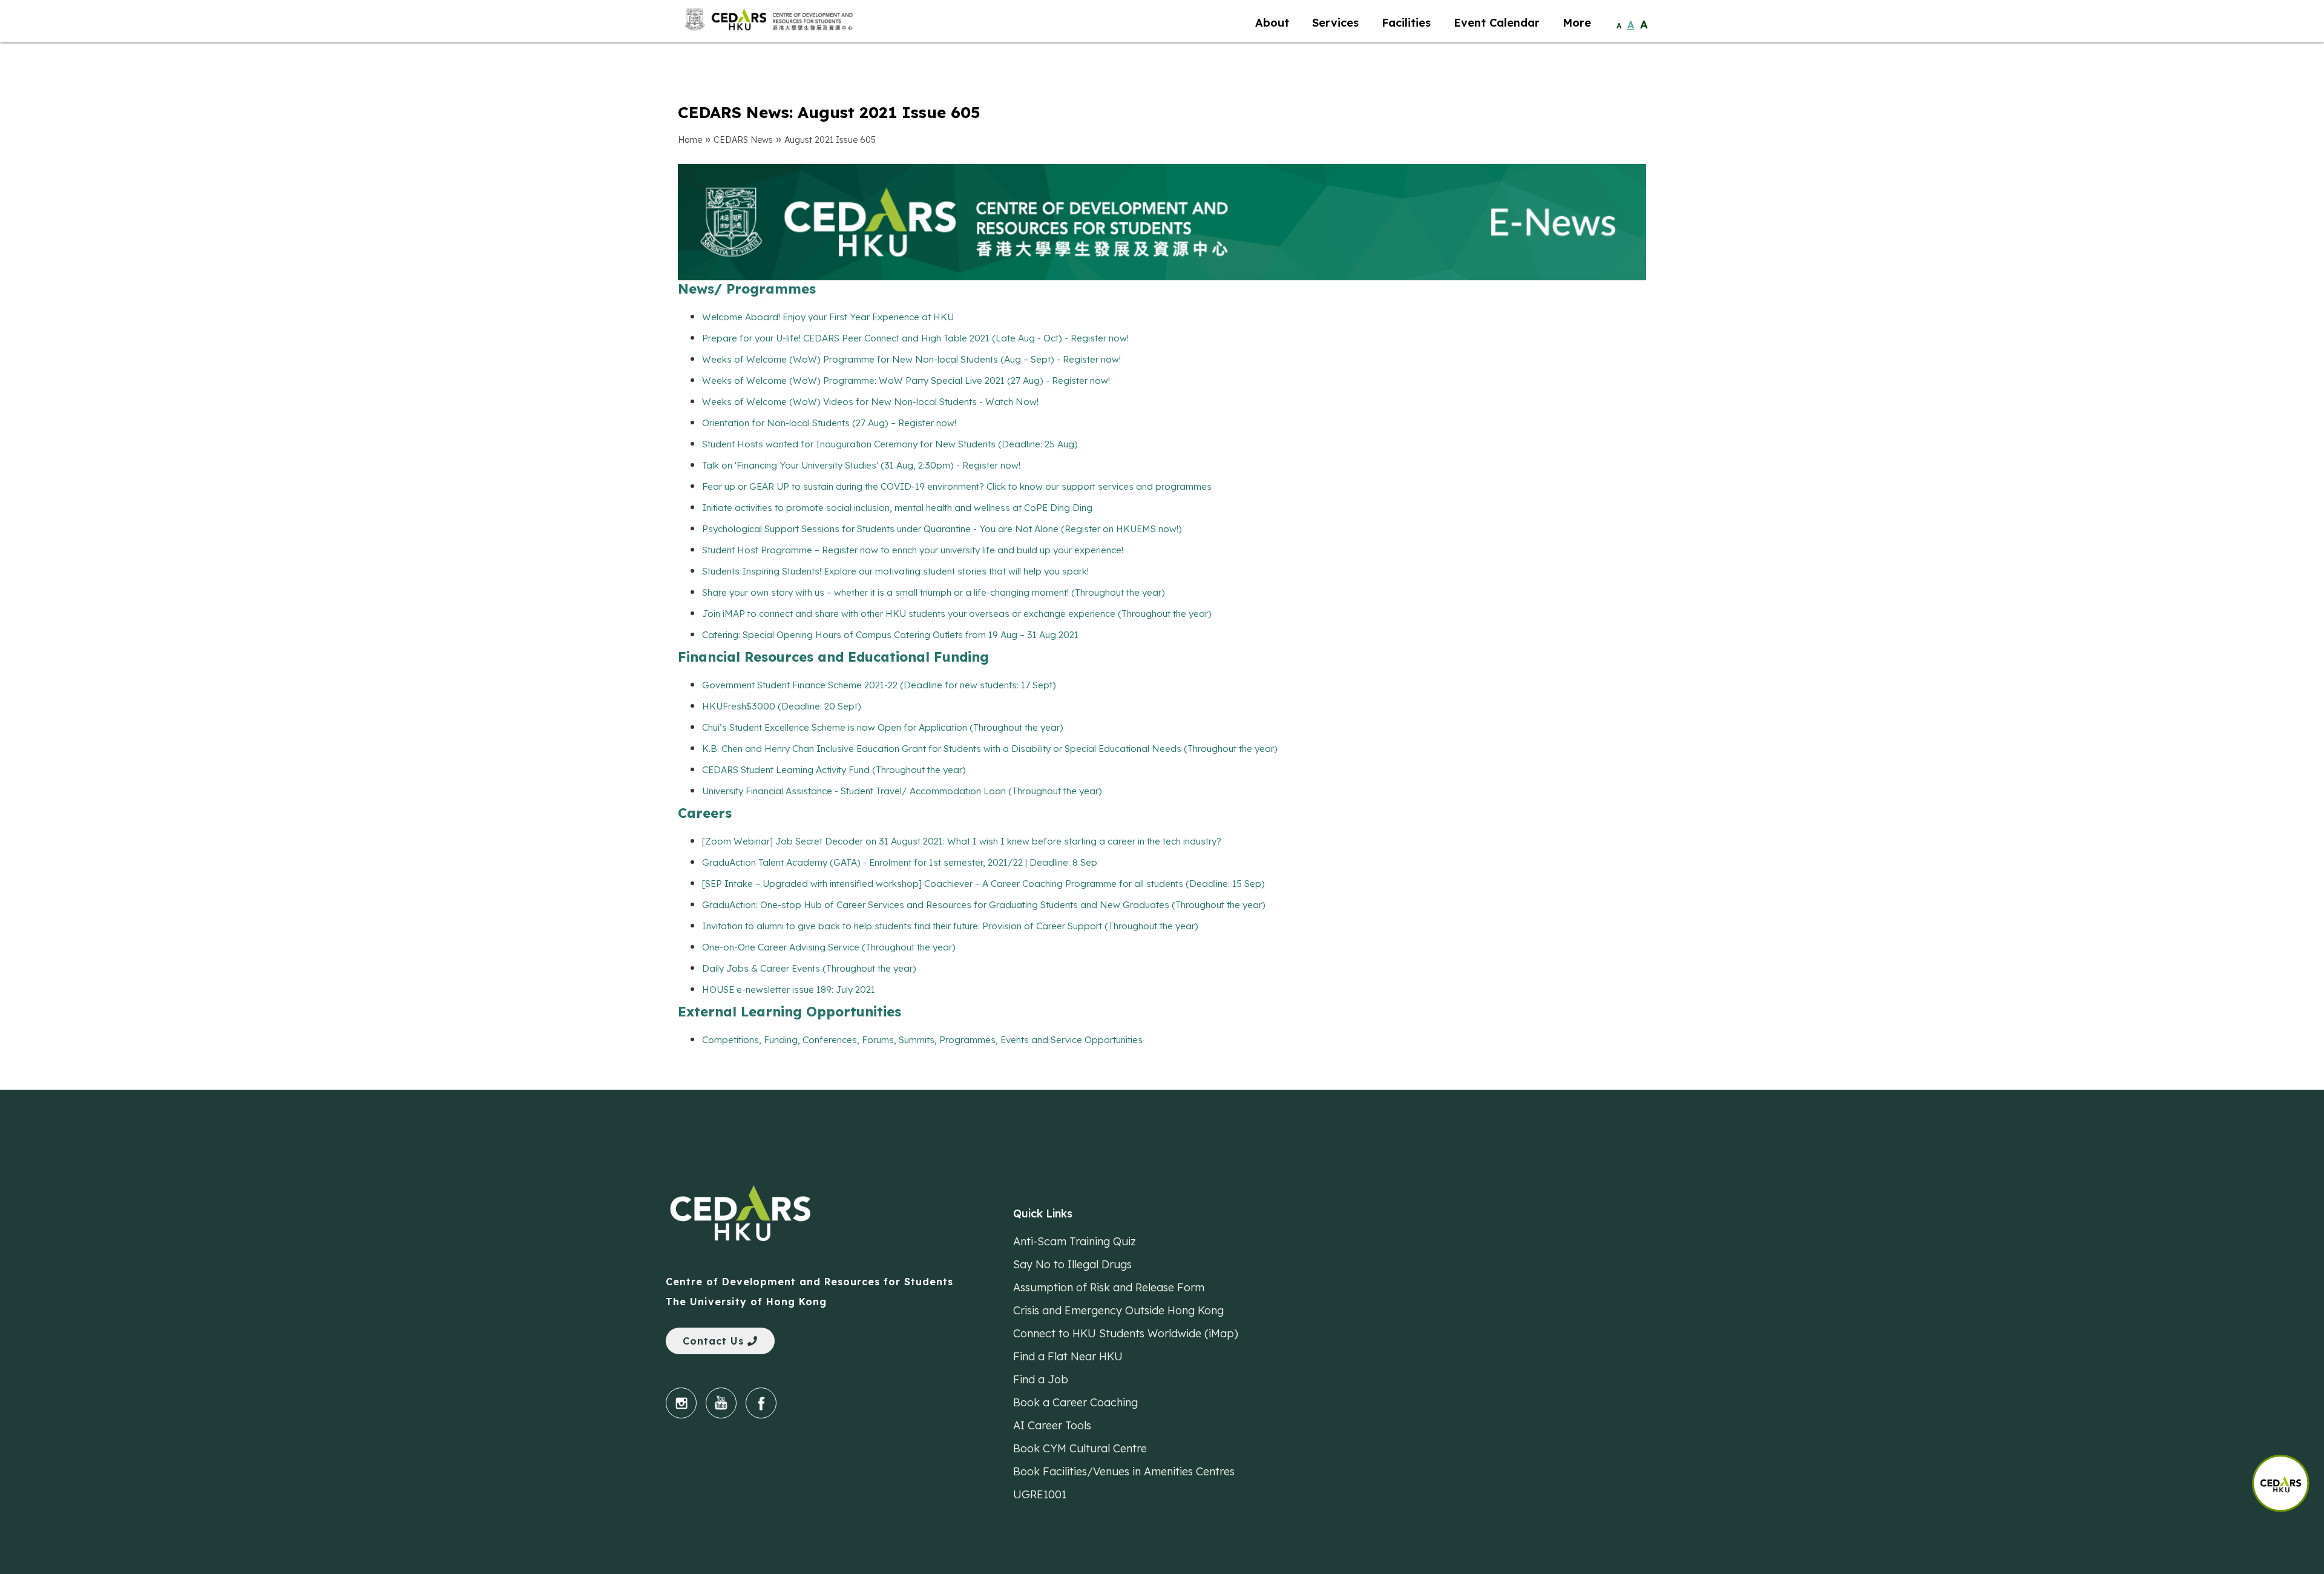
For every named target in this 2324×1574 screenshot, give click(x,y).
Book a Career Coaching (1075, 1402)
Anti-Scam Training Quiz (1075, 1241)
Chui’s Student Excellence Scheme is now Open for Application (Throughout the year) (883, 727)
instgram (681, 1403)
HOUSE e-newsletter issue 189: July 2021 (789, 990)
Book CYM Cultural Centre (1080, 1448)
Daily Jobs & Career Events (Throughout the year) (809, 968)
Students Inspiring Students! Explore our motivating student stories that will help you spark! (895, 571)
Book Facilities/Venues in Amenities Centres (1124, 1471)
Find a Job (1041, 1379)
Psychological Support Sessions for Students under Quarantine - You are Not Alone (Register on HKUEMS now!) (942, 529)
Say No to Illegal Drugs (1072, 1264)
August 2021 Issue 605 (830, 140)
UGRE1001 (1040, 1494)
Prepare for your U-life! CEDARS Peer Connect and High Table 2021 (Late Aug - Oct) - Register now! (915, 338)
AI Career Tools (1052, 1425)
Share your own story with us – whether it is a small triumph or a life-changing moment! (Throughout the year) (934, 592)
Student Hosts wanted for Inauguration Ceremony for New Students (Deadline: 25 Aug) (890, 444)
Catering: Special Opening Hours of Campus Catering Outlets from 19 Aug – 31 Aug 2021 (890, 635)
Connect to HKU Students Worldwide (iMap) (1126, 1333)
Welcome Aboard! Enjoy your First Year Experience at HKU (828, 317)
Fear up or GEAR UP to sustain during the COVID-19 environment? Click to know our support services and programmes (957, 486)
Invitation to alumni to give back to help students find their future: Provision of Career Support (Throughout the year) (950, 926)
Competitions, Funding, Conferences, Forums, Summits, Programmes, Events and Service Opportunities (922, 1040)
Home (690, 140)
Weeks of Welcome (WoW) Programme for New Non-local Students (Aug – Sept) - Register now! (911, 359)
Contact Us (715, 1341)
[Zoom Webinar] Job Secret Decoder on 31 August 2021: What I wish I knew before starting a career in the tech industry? (962, 841)
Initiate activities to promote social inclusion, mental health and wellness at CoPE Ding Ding (897, 508)
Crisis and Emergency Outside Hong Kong (1118, 1310)
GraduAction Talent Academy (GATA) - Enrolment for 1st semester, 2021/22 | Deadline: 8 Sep (900, 862)
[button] (2288, 1477)
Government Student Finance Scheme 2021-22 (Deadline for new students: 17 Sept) (879, 685)
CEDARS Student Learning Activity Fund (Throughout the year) (834, 770)
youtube (721, 1403)
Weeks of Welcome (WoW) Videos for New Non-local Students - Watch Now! (870, 402)
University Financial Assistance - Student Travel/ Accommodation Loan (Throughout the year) (902, 791)
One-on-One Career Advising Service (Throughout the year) (829, 947)
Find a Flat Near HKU (1068, 1356)
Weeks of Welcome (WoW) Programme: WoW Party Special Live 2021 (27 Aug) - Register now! (906, 380)
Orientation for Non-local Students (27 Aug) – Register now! (829, 423)
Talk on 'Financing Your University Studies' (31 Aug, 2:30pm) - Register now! (861, 465)
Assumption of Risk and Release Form (1109, 1287)
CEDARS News (743, 140)
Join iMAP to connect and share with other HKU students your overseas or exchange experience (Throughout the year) (957, 614)
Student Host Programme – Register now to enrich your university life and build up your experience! (913, 550)
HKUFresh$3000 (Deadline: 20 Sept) (782, 706)
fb (761, 1403)
